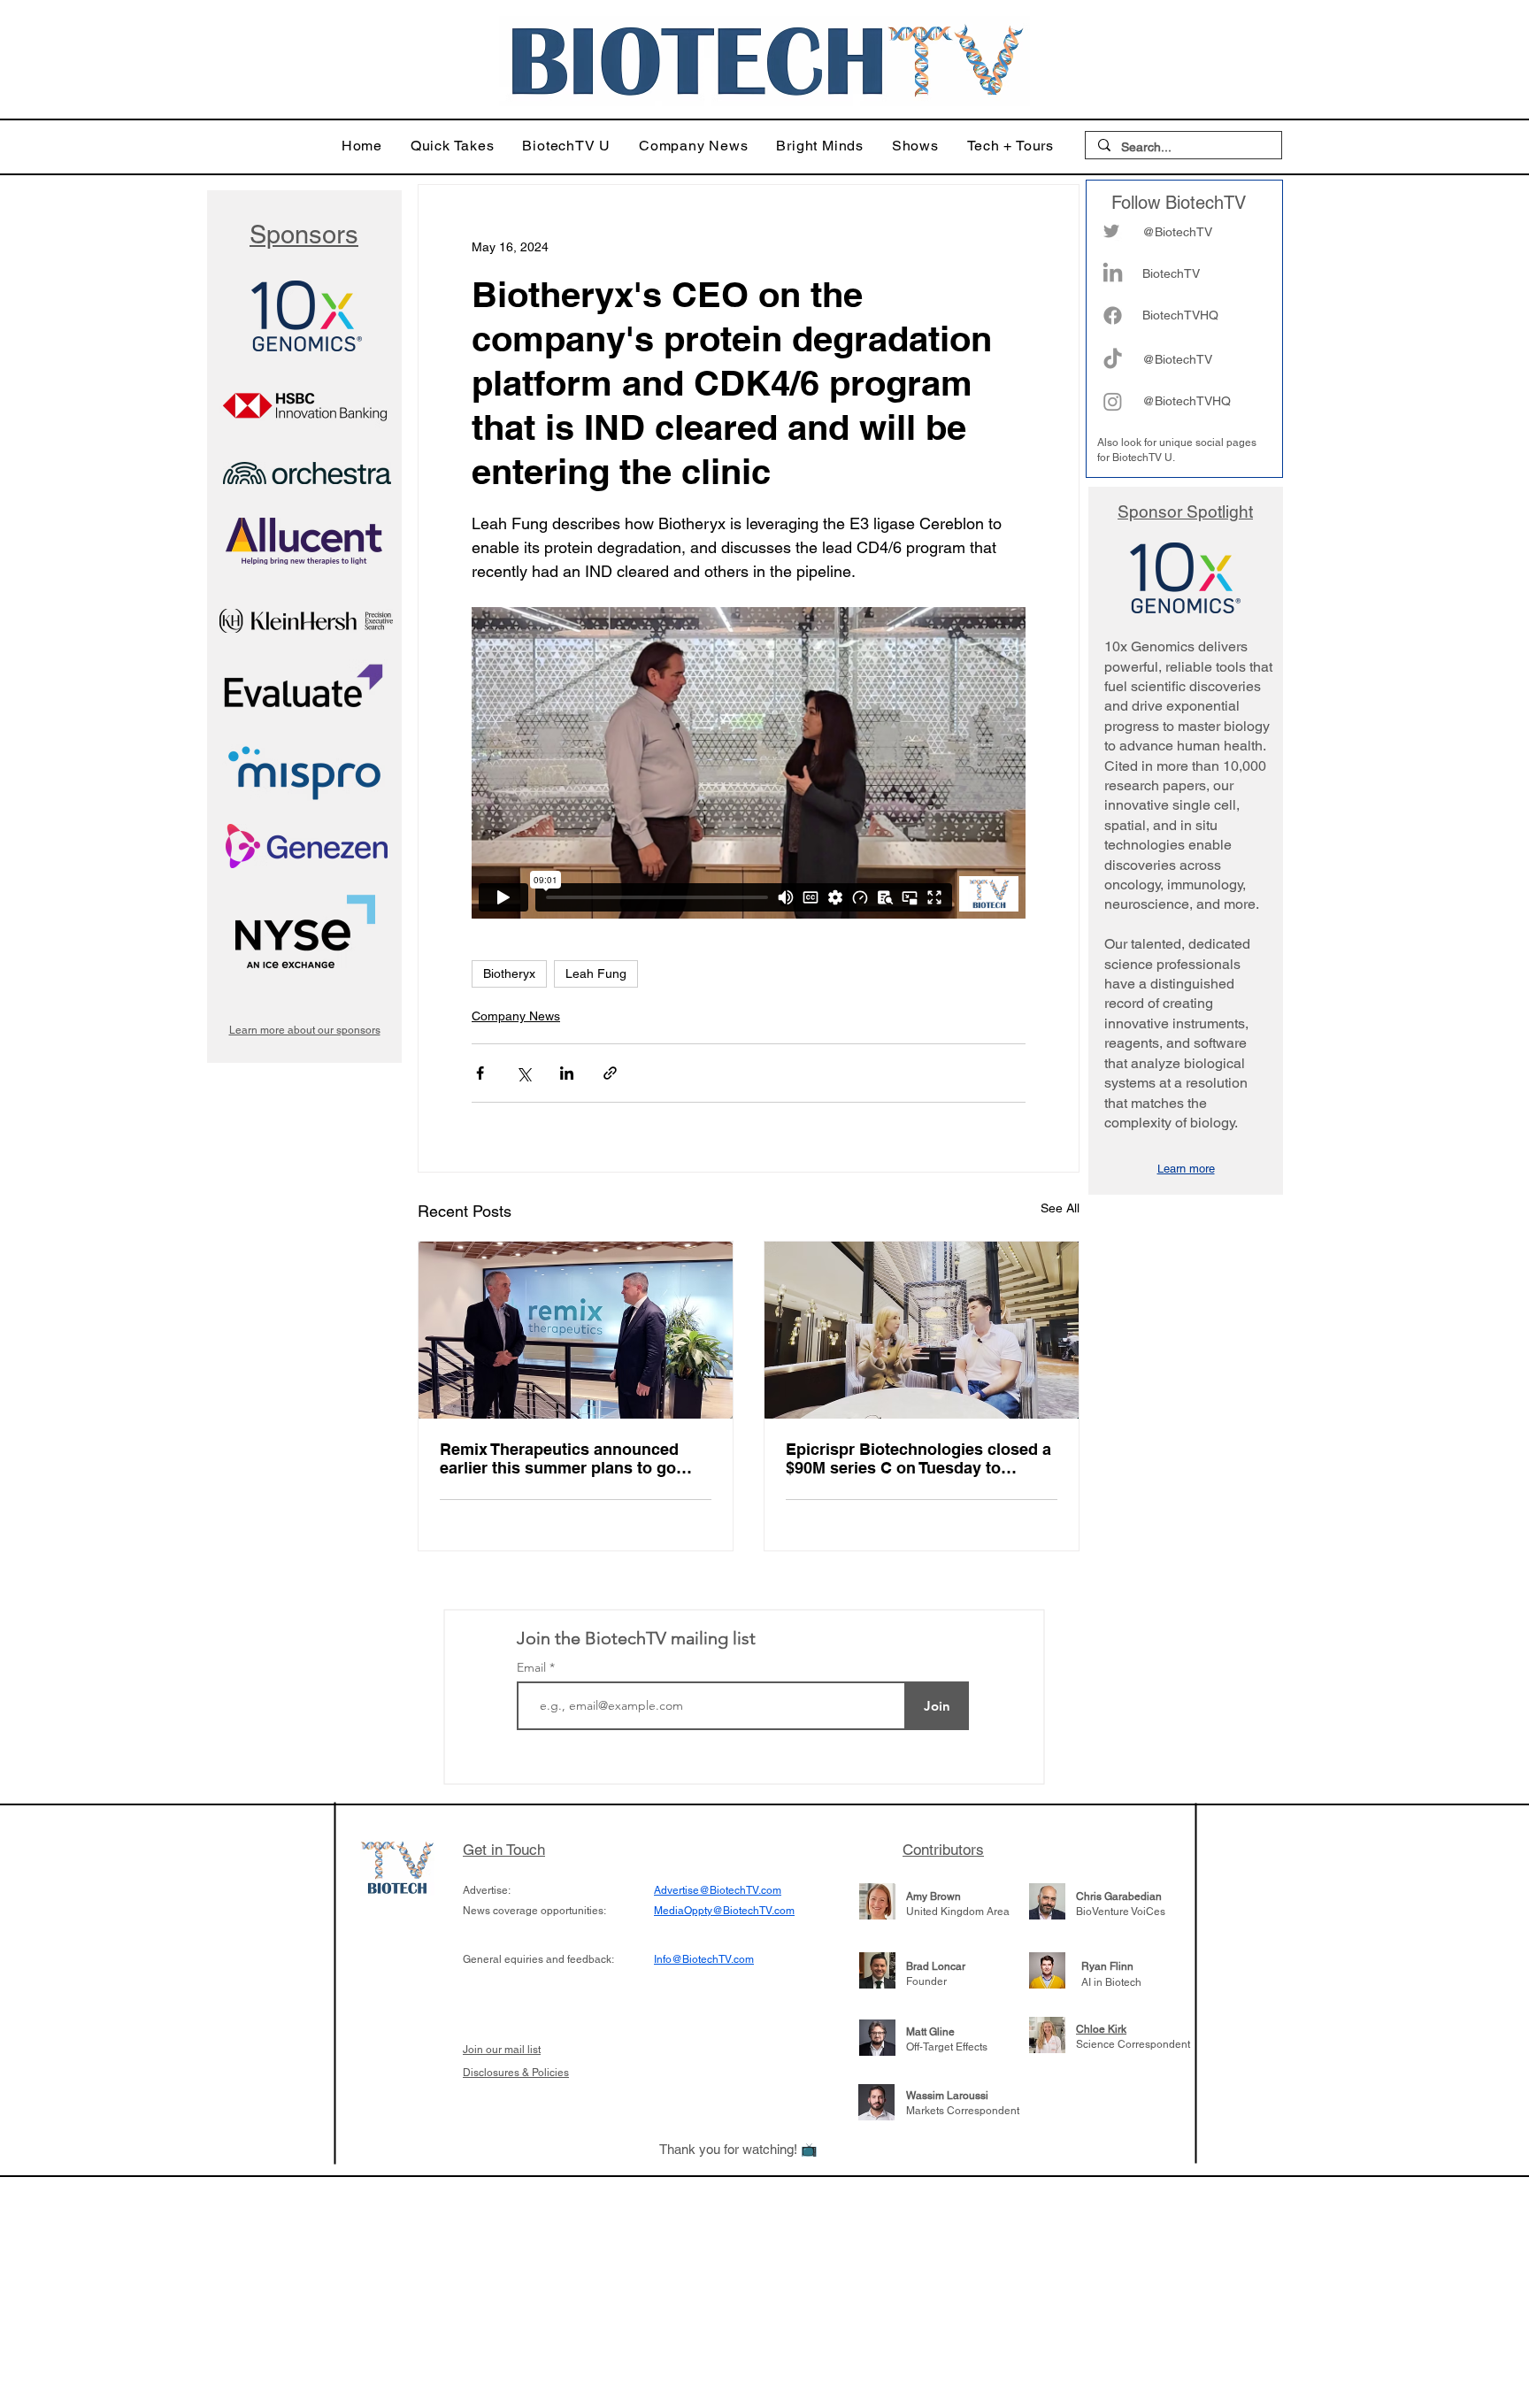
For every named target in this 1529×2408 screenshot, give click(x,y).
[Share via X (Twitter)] (523, 1073)
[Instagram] (1113, 401)
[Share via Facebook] (480, 1073)
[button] (453, 146)
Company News (516, 1016)
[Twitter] (1111, 231)
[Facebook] (1113, 315)
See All (1060, 1208)
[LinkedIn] (1113, 274)
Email (533, 1667)
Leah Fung (596, 973)
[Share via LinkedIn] (567, 1073)
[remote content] (749, 763)
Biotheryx (509, 973)
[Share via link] (610, 1073)
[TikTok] (1113, 360)
